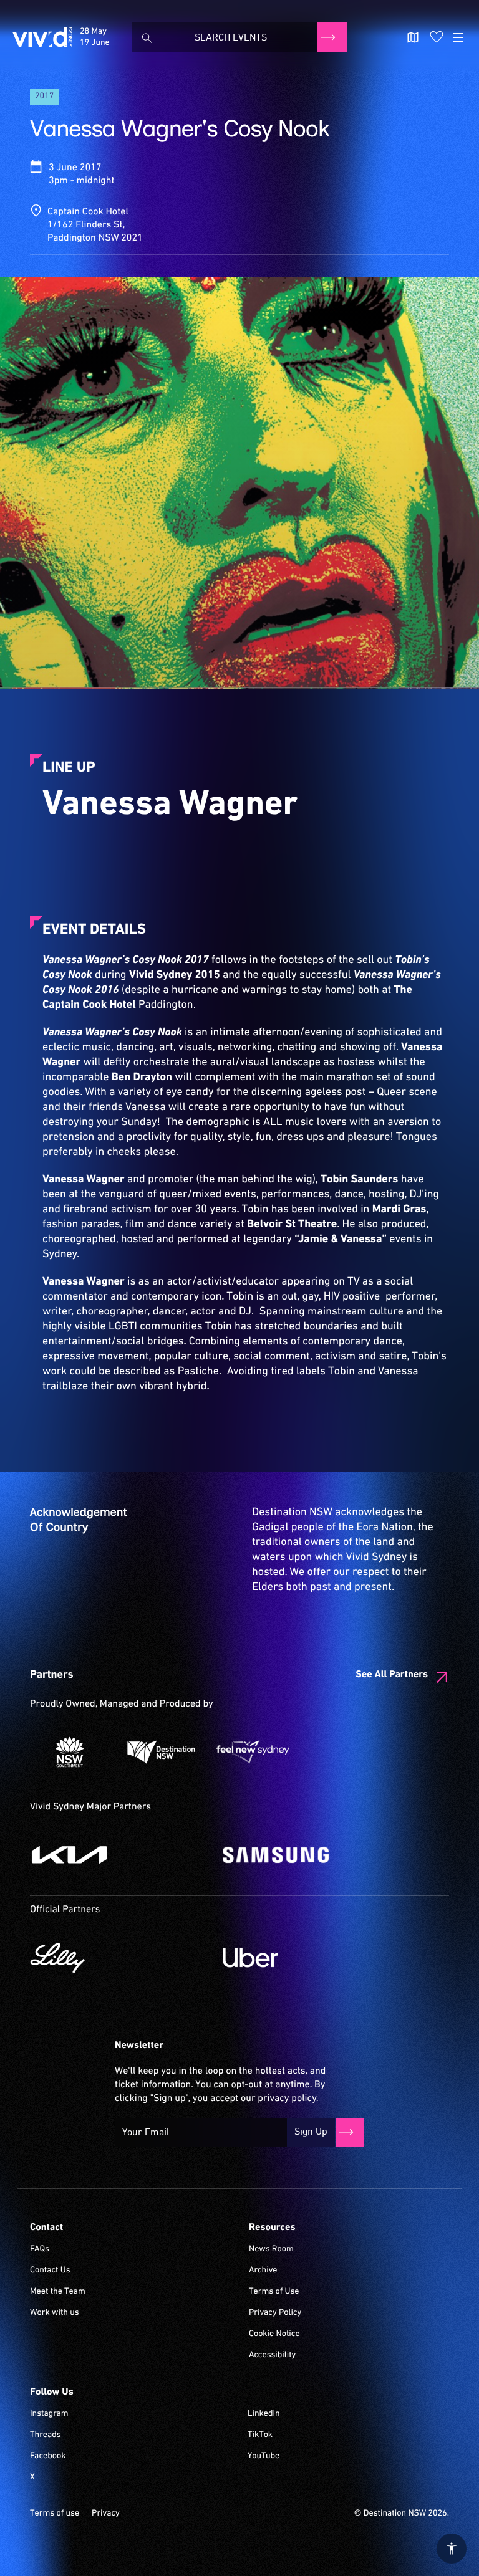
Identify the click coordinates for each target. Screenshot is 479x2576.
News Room (271, 2249)
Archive (263, 2271)
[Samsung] (313, 1855)
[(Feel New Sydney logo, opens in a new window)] (253, 1752)
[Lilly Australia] (120, 1958)
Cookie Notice (274, 2334)
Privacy (106, 2514)
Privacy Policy (275, 2313)
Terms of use (55, 2514)
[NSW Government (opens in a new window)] (70, 1752)
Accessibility (272, 2355)
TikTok (260, 2435)
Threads (46, 2435)
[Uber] (313, 1958)
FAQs (40, 2249)
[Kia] (120, 1855)
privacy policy (287, 2099)
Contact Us (50, 2271)
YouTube (264, 2456)
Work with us (55, 2313)
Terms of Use (274, 2292)
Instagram (49, 2414)
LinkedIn (264, 2414)
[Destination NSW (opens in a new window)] (161, 1752)
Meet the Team (58, 2292)
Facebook (48, 2456)
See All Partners (392, 1675)
